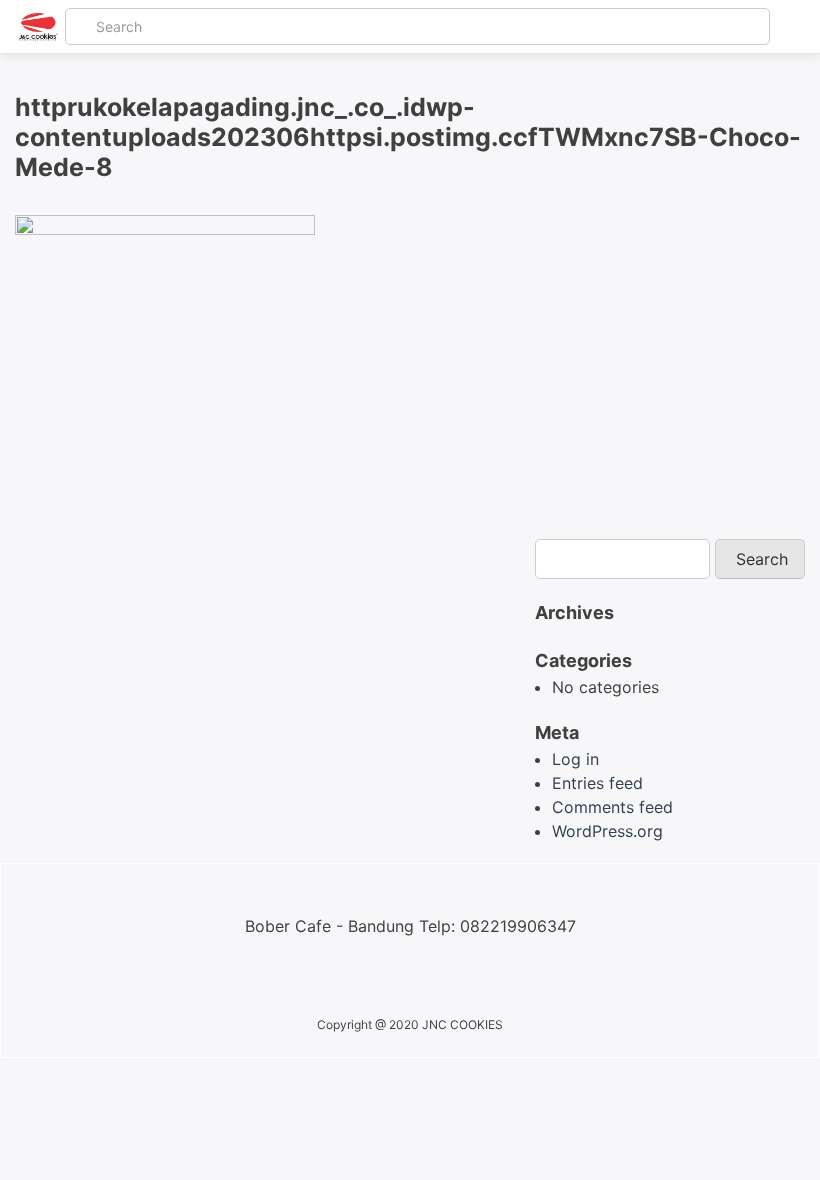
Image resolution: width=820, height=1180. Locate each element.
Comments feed (612, 807)
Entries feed (597, 783)
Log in (575, 759)
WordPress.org (607, 831)
